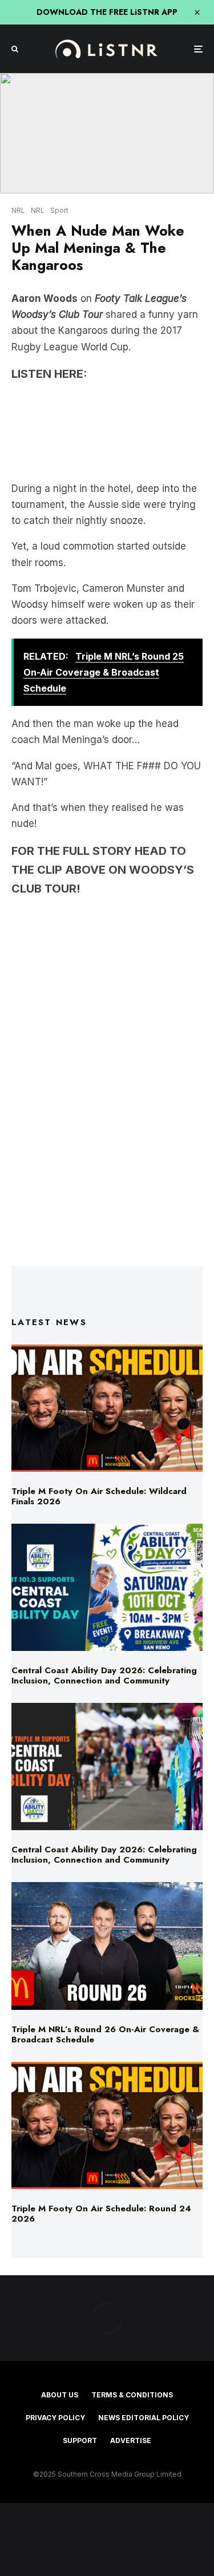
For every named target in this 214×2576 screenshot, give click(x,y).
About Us (60, 2395)
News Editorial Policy (144, 2418)
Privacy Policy (55, 2418)
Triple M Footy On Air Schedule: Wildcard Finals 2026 (99, 1496)
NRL (18, 210)
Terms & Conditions (132, 2395)
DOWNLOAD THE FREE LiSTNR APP (107, 12)
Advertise (131, 2440)
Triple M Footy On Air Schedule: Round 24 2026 (101, 2214)
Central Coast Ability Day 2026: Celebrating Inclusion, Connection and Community (104, 1675)
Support (80, 2440)
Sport (59, 210)
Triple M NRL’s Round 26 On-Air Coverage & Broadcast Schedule (105, 2034)
